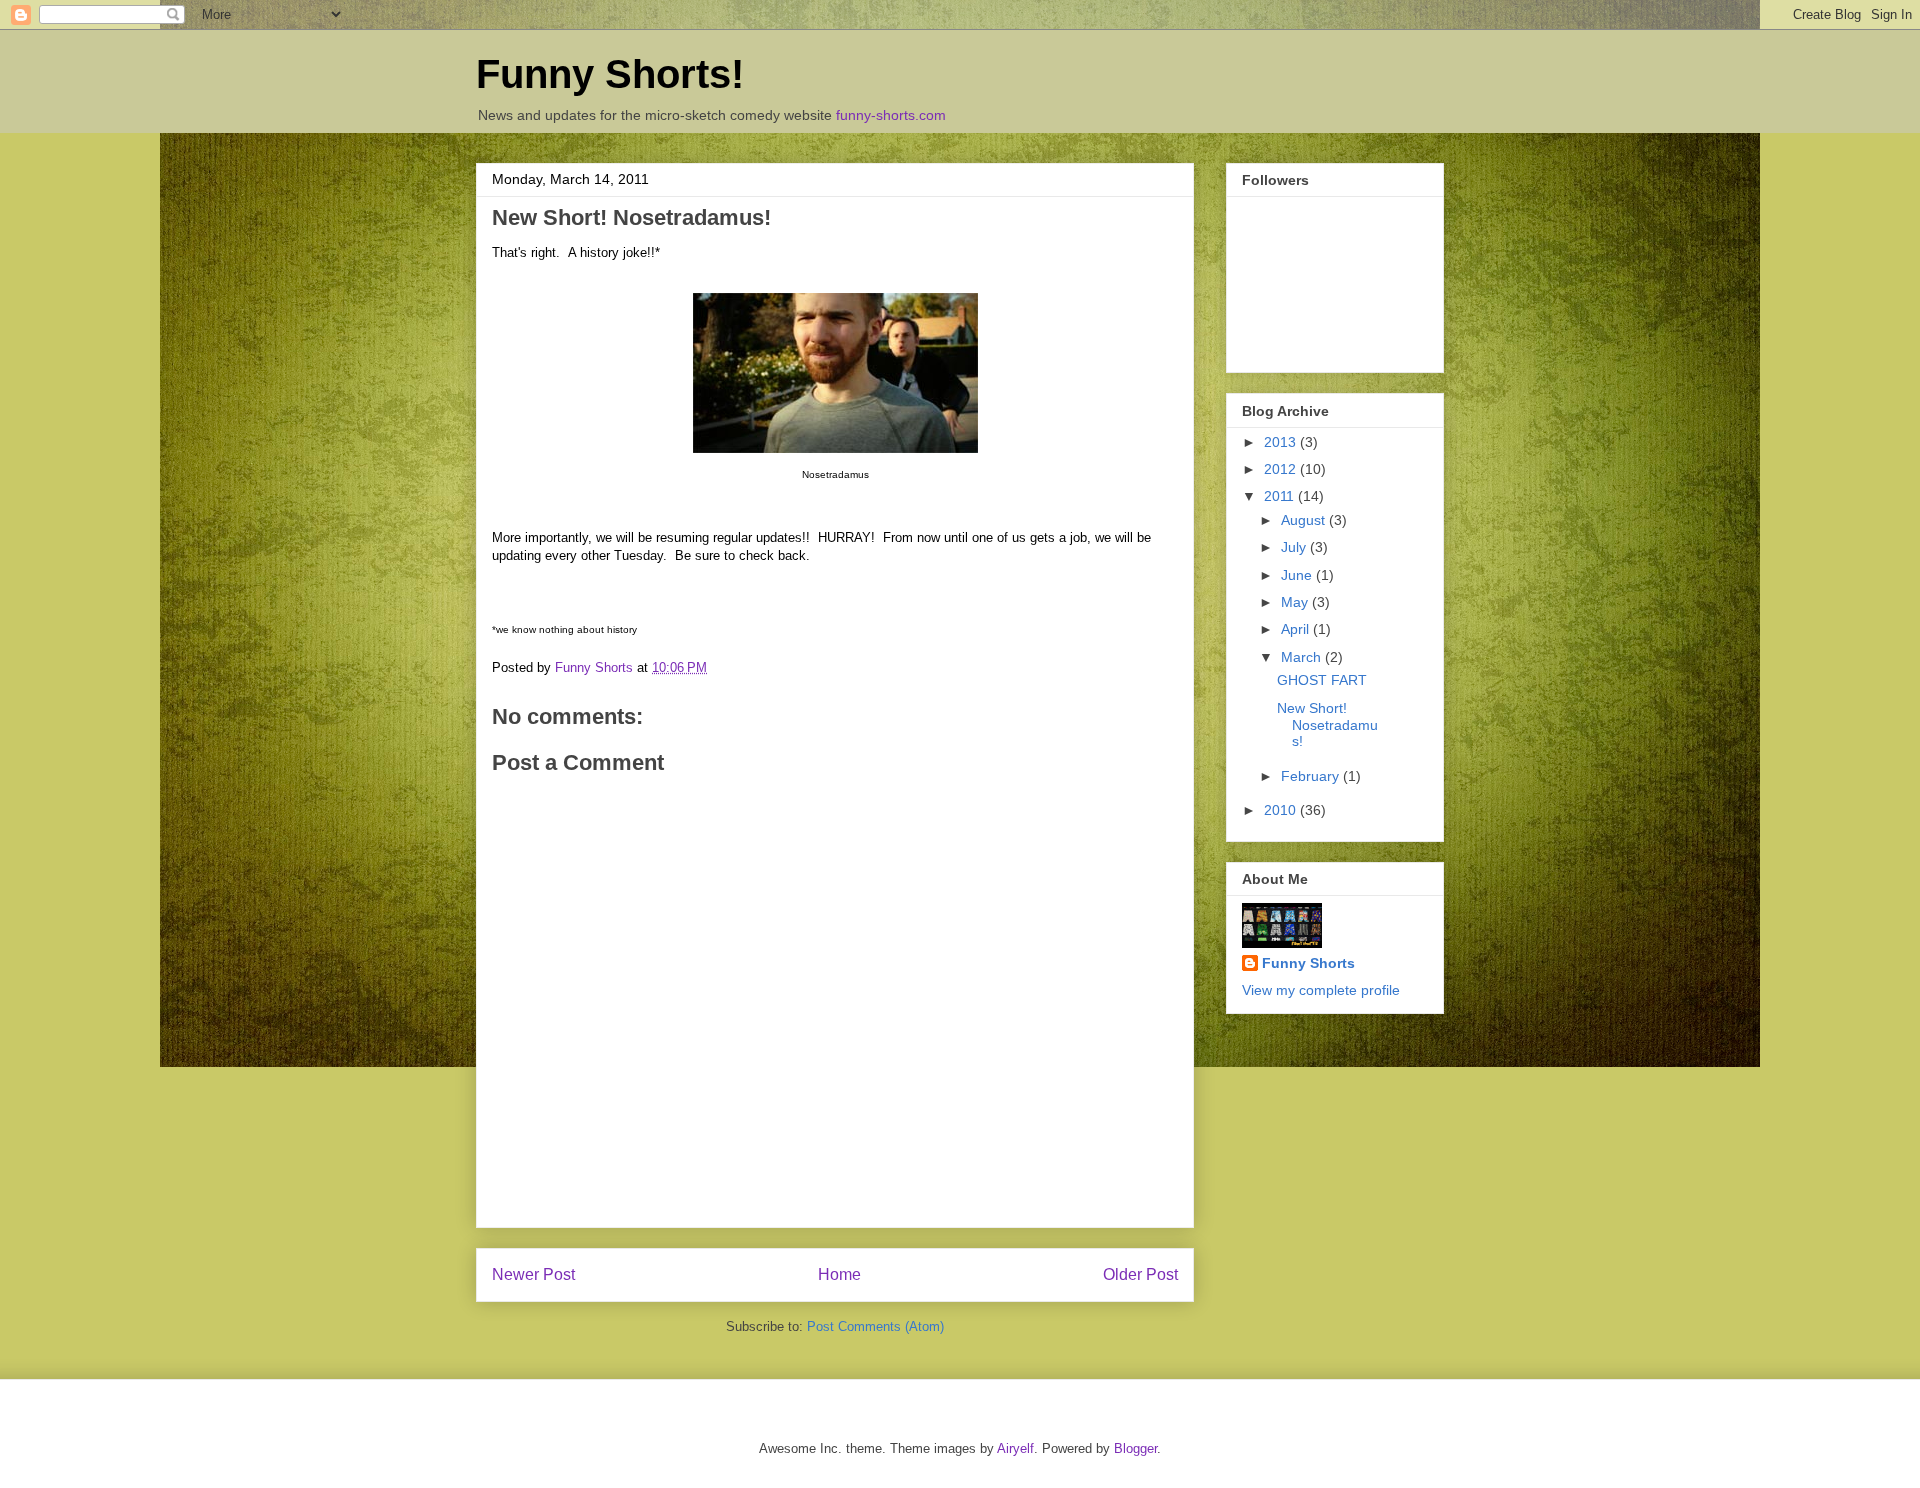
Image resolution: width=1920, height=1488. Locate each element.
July (1295, 547)
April (1297, 629)
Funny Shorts (1308, 963)
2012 (1282, 469)
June (1298, 575)
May (1296, 602)
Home (839, 1274)
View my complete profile (1321, 990)
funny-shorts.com (891, 115)
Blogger (1135, 1448)
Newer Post (533, 1274)
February (1312, 776)
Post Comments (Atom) (875, 1326)
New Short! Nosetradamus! (1327, 725)
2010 (1282, 810)
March (1303, 657)
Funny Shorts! (610, 74)
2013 (1282, 442)
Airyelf (1015, 1448)
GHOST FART (1322, 680)
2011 (1281, 496)
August (1305, 520)
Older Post (1140, 1274)
